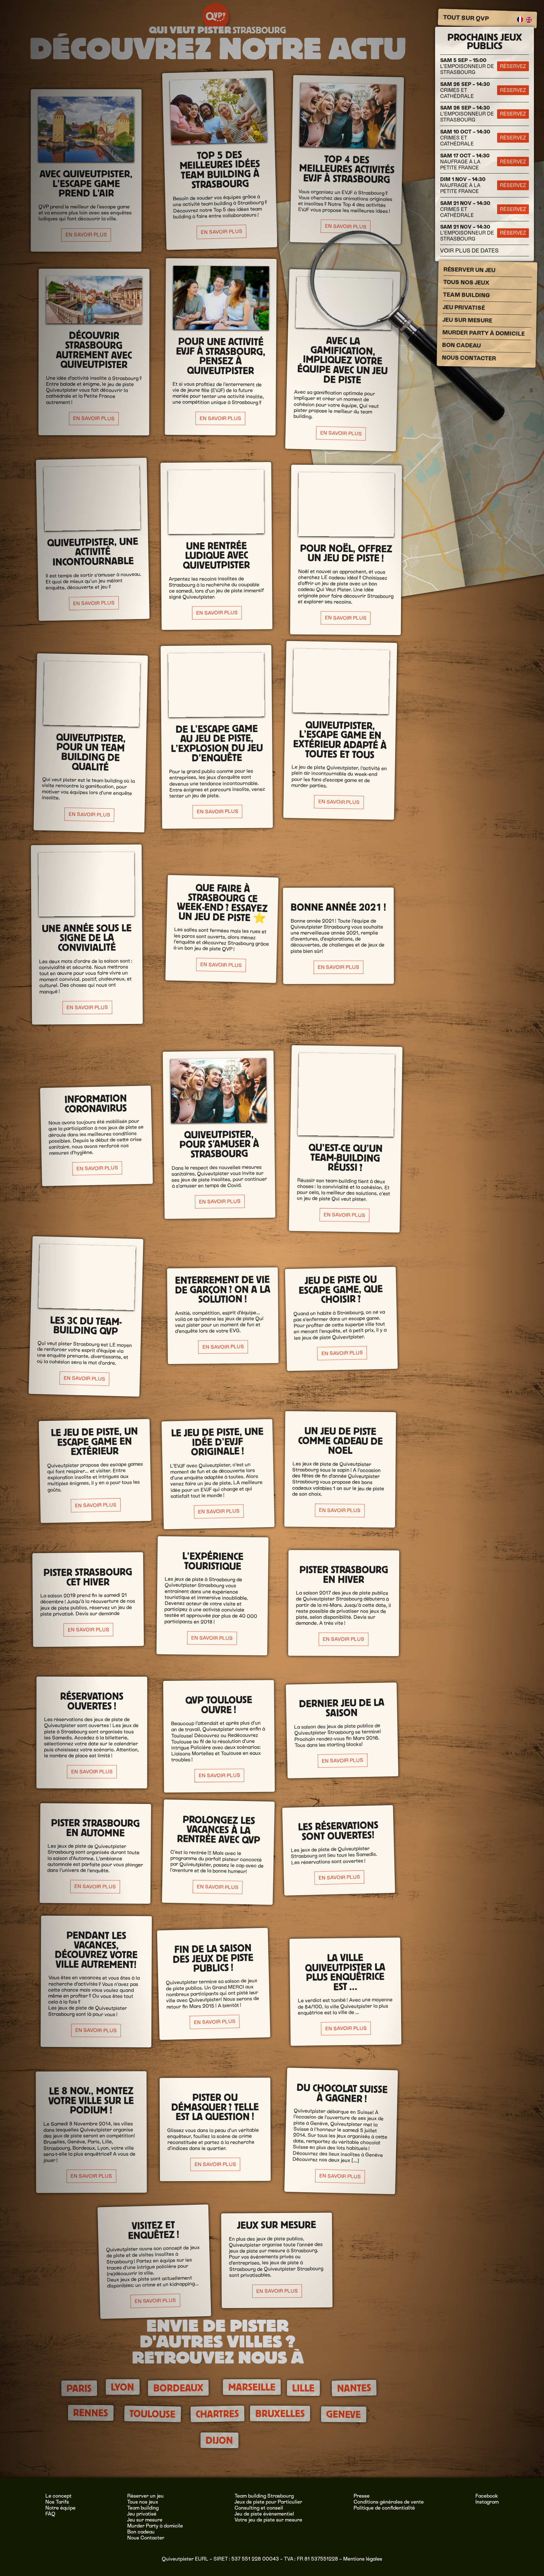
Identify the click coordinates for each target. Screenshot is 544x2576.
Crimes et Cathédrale (465, 90)
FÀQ (50, 2514)
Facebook (487, 2496)
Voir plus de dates (469, 250)
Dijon (219, 2440)
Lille (303, 2388)
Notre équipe (60, 2508)
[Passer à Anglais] (529, 20)
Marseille (252, 2387)
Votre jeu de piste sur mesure (268, 2520)
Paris (79, 2388)
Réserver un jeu (470, 270)
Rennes (91, 2413)
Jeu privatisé (464, 307)
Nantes (354, 2388)
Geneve (344, 2414)
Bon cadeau (461, 345)
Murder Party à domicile (484, 333)
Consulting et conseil (259, 2508)
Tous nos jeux (466, 282)
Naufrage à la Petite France (465, 162)
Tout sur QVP (466, 18)
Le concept (58, 2496)
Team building (466, 295)
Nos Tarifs (57, 2502)
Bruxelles (280, 2414)
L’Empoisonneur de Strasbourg (467, 66)
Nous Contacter (469, 358)
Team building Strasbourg (264, 2496)
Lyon (122, 2387)
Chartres (218, 2414)
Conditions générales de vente (389, 2502)
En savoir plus (86, 235)
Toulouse (153, 2414)
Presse (362, 2496)
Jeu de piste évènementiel (264, 2514)
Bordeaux (178, 2388)
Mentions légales (363, 2559)
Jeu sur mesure (467, 320)
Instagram (487, 2502)
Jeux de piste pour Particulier (268, 2502)
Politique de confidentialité (384, 2508)
